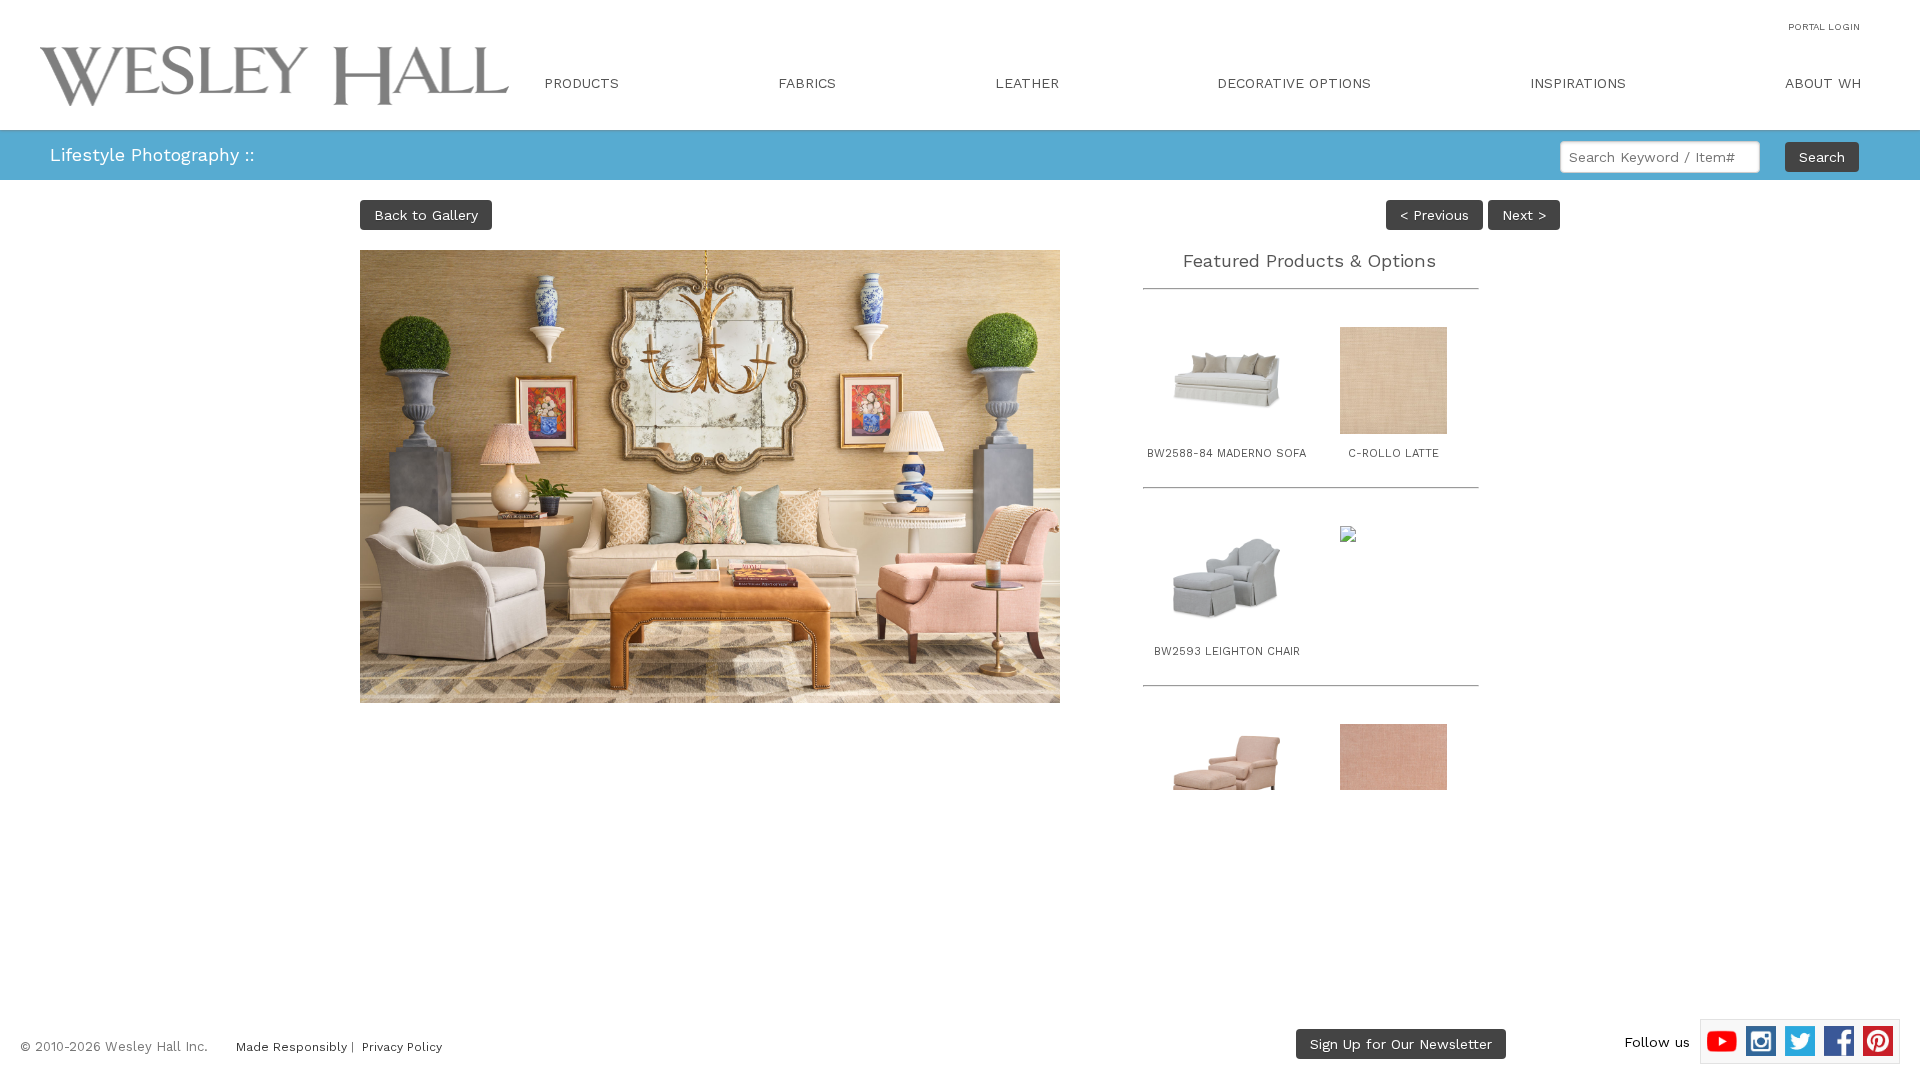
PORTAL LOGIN (1824, 26)
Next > (1524, 215)
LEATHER (1027, 83)
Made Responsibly (291, 1047)
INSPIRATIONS (1578, 83)
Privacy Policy (402, 1047)
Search (1822, 157)
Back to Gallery (426, 215)
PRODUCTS (581, 83)
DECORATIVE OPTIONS (1294, 83)
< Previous (1434, 215)
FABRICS (807, 83)
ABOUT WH (1823, 83)
